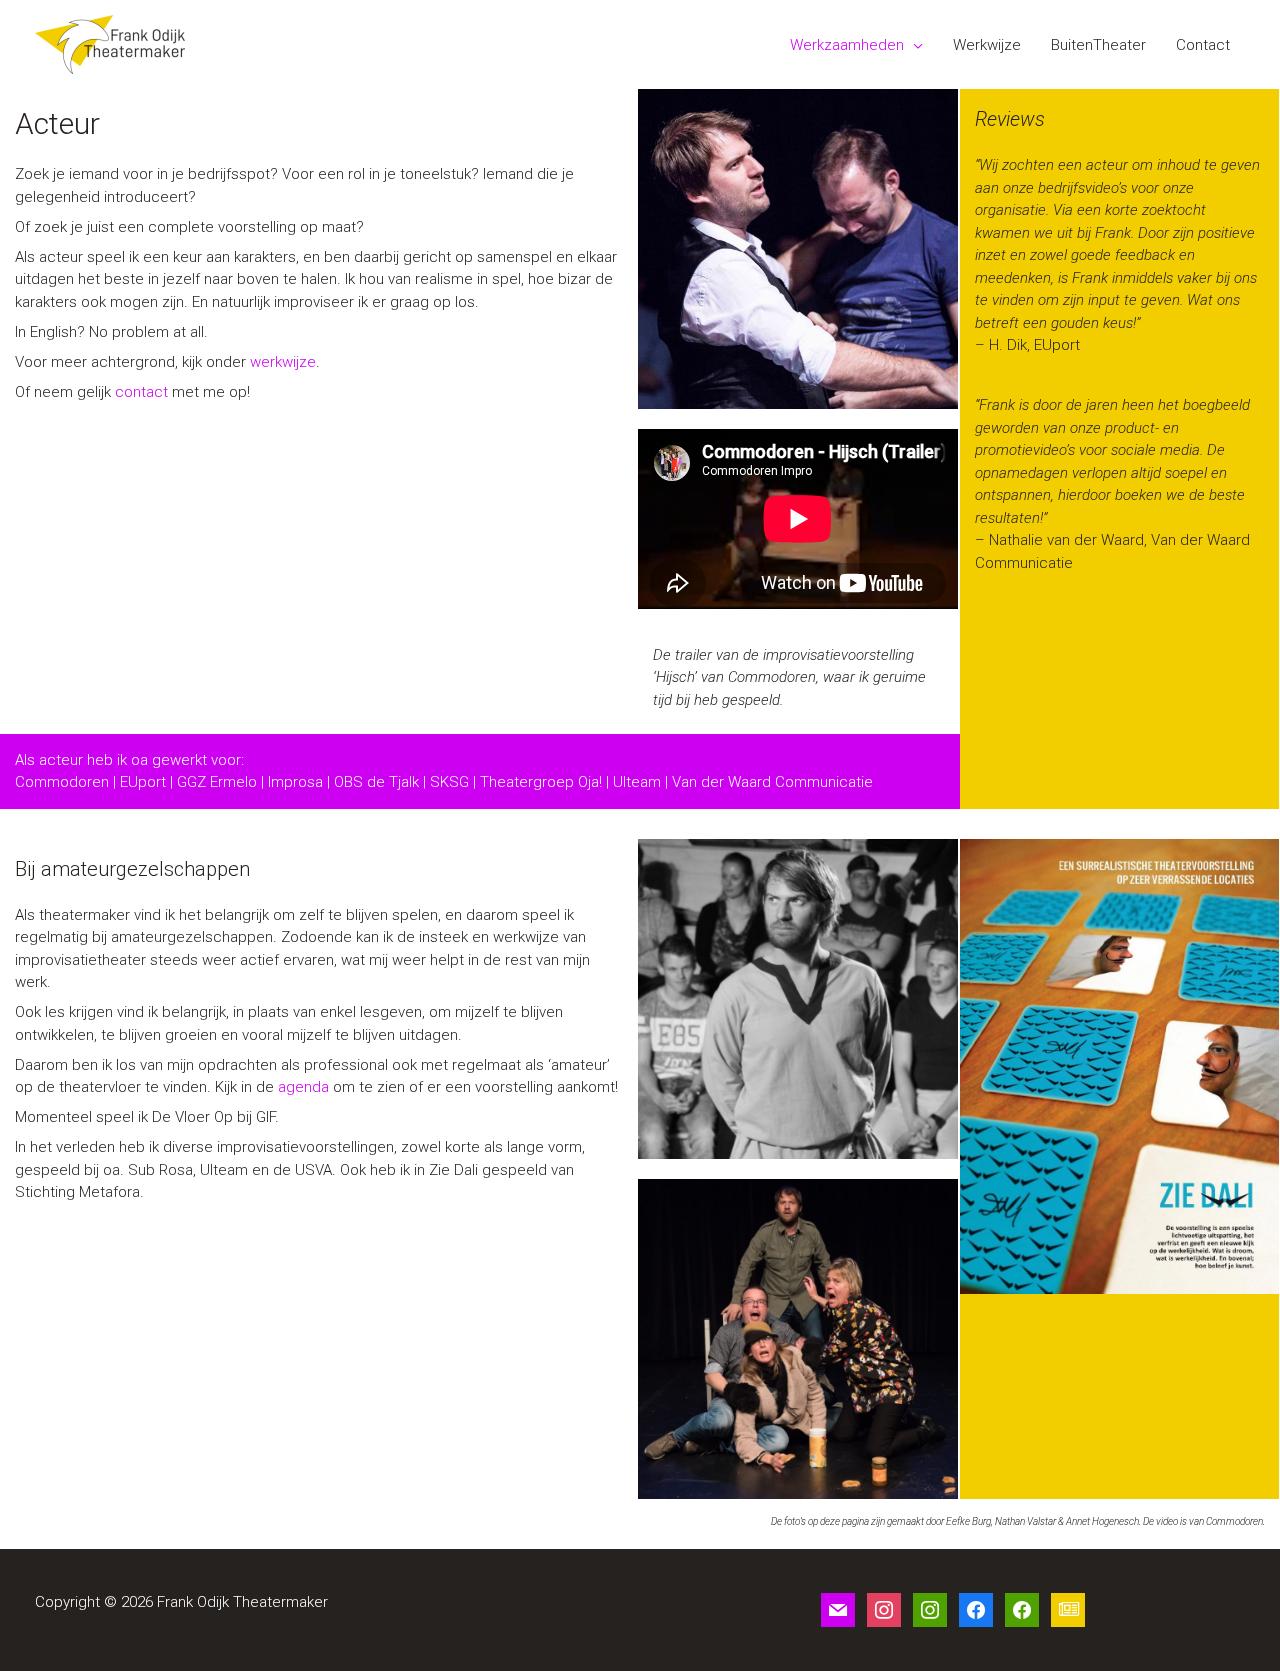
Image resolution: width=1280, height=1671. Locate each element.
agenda (305, 1087)
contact (141, 392)
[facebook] (976, 1609)
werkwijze (283, 362)
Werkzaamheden (847, 45)
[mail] (838, 1609)
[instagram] (884, 1609)
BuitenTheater (1098, 45)
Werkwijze (987, 45)
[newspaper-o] (1068, 1609)
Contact (1203, 45)
